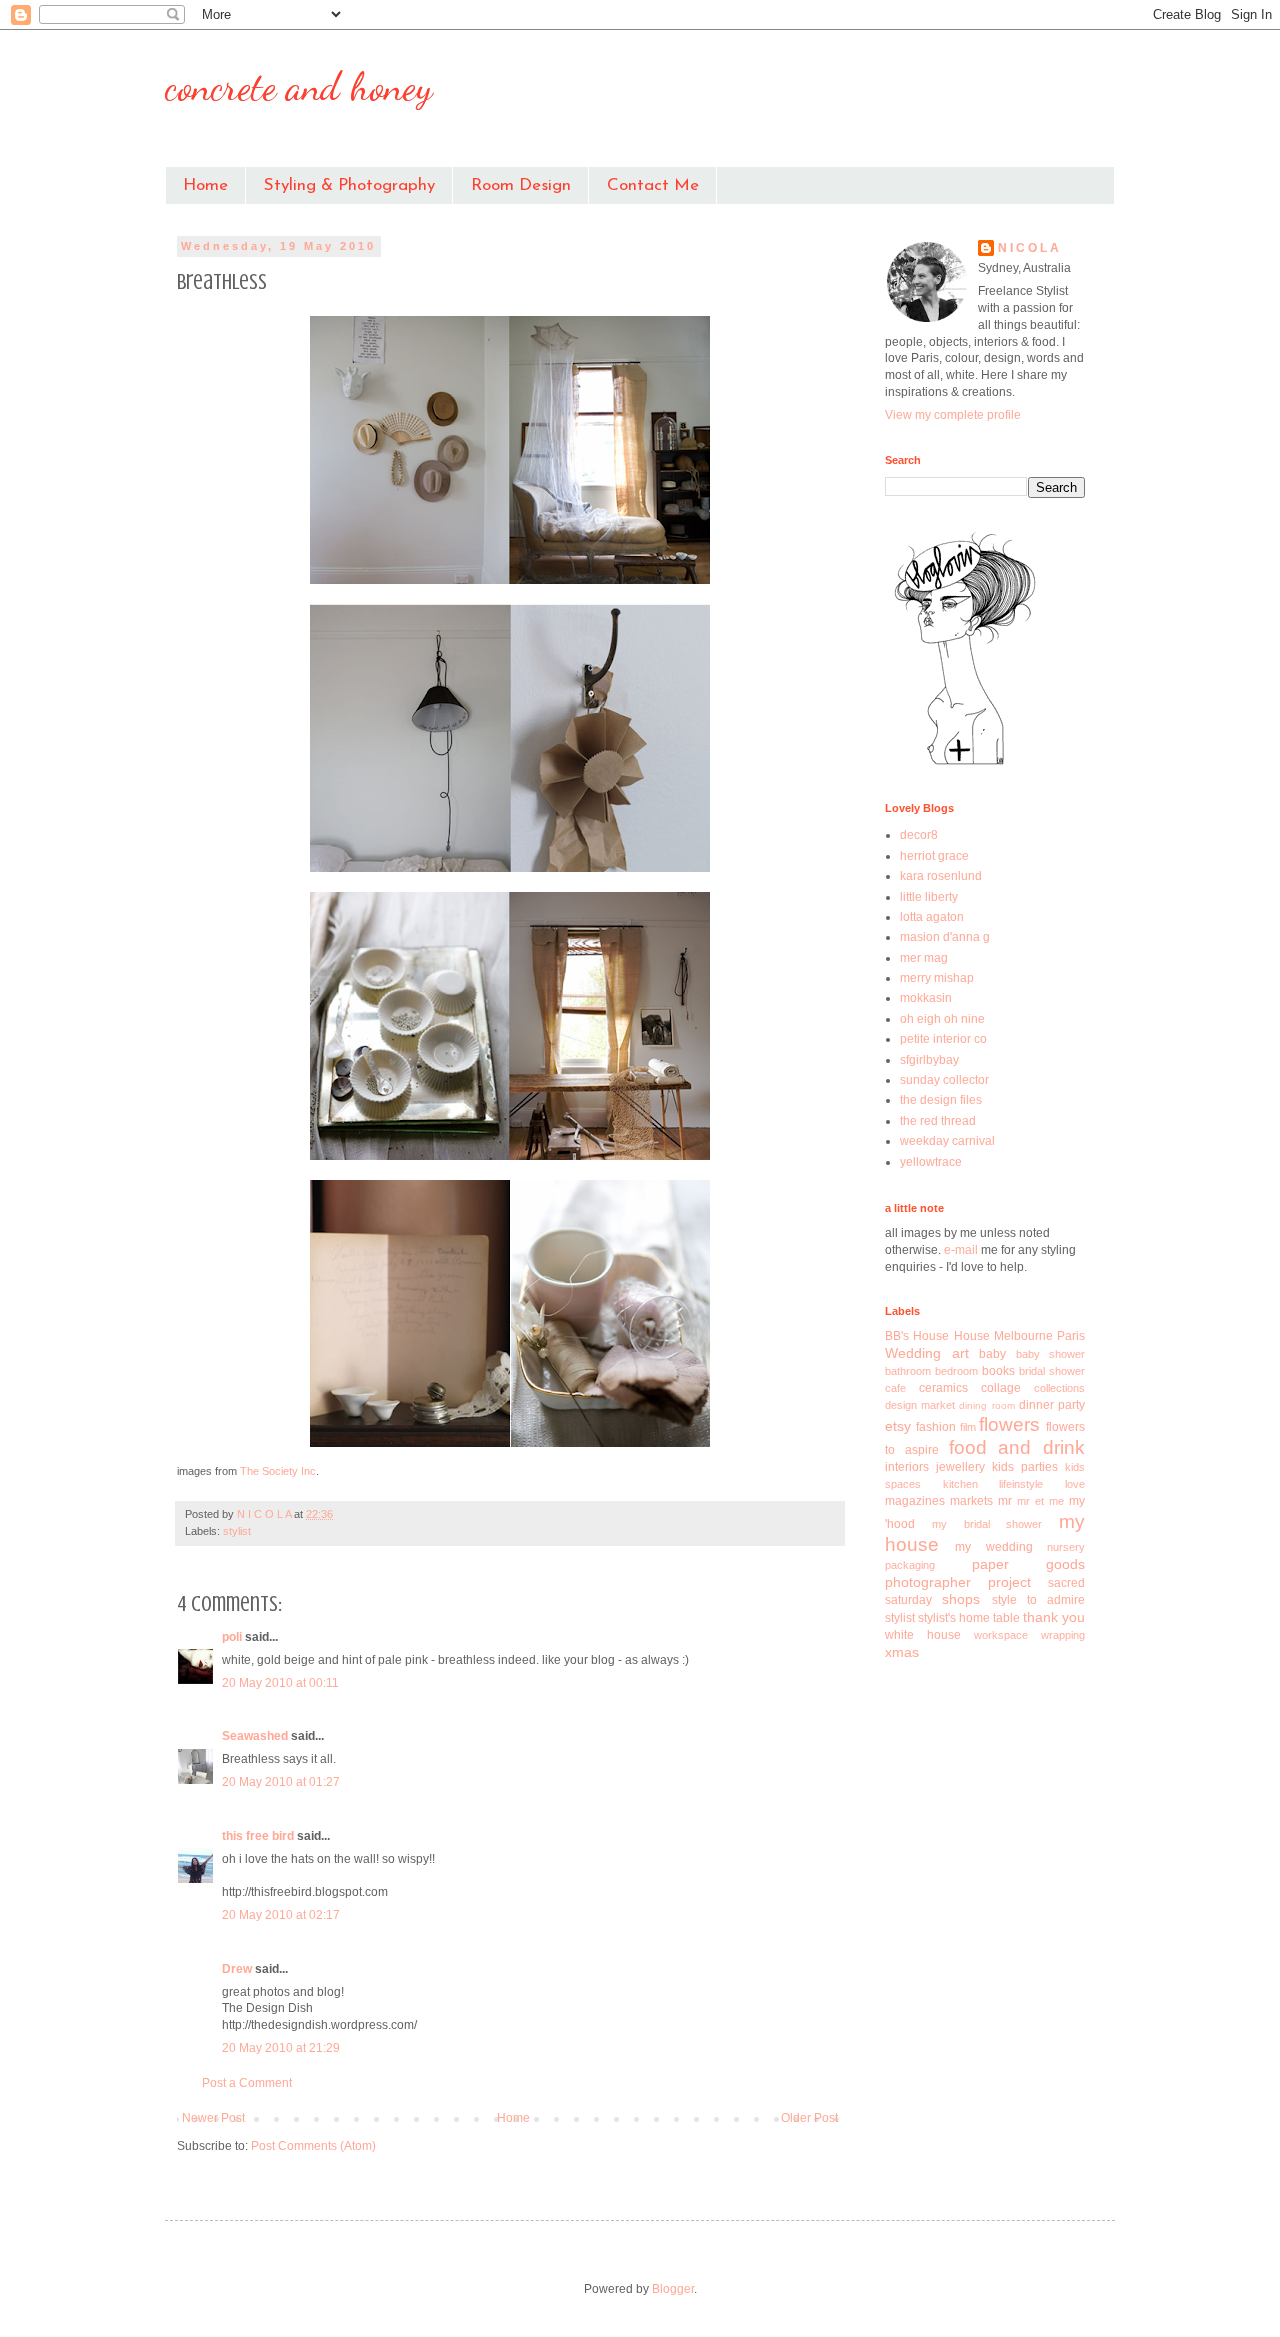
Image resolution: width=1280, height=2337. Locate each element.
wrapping (1063, 1635)
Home (205, 185)
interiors (907, 1467)
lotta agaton (932, 917)
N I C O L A (1028, 248)
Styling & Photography (349, 185)
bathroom (908, 1371)
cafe (895, 1388)
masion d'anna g (945, 937)
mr (1005, 1501)
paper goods (1029, 1564)
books (998, 1371)
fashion (936, 1427)
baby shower (1051, 1354)
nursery (1066, 1547)
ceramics (943, 1388)
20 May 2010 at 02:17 (281, 1915)
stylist (237, 1531)
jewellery (960, 1467)
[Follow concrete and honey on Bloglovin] (965, 764)
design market (920, 1405)
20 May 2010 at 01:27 (281, 1782)
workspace (1001, 1635)
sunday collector (944, 1080)
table (1006, 1618)
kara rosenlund (941, 876)
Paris (1071, 1336)
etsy (898, 1426)
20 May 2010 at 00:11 (280, 1683)
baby (992, 1354)
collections (1059, 1388)
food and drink (1017, 1447)
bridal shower (1052, 1371)
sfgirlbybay (929, 1060)
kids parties (1025, 1467)
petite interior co (943, 1039)
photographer (928, 1582)
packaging (910, 1565)
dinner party (1052, 1405)
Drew (237, 1969)
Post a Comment (247, 2083)
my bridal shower (987, 1524)
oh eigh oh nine (942, 1019)
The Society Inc (278, 1471)
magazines (915, 1501)
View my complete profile (953, 415)
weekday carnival (947, 1141)
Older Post (809, 2118)
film (968, 1427)
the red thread (938, 1121)
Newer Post (213, 2118)
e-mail (962, 1250)
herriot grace (934, 856)
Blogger (673, 2289)
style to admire (1039, 1600)
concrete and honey (299, 86)
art (960, 1353)
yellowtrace (931, 1162)
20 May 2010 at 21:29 (281, 2048)
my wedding (993, 1547)
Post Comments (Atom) (313, 2146)
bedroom (956, 1371)
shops (961, 1599)
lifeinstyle (1021, 1484)
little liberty (929, 897)
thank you (1054, 1617)
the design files (941, 1100)
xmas (902, 1652)
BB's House (917, 1336)
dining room (986, 1405)
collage (1001, 1388)
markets (971, 1501)
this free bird (258, 1836)
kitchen (960, 1484)
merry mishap (937, 978)
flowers (1009, 1424)
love (1075, 1484)
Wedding (913, 1353)
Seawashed (255, 1736)
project (1009, 1582)
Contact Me (653, 185)
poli (232, 1637)
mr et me (1040, 1501)
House (972, 1336)
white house (923, 1635)
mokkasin (926, 998)
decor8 (919, 835)
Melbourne (1023, 1336)
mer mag (924, 958)
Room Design (521, 185)
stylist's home (954, 1618)
